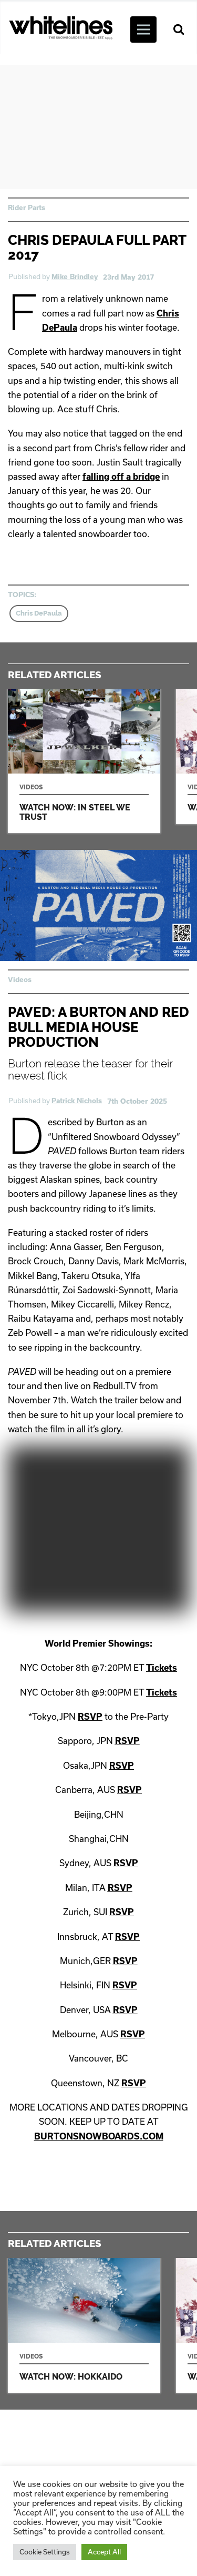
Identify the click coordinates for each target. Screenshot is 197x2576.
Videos (20, 979)
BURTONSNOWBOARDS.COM (99, 2136)
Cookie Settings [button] (45, 2552)
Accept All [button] (104, 2552)
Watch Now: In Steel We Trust (84, 761)
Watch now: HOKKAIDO (84, 2326)
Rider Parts (27, 207)
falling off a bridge (121, 476)
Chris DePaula (39, 613)
